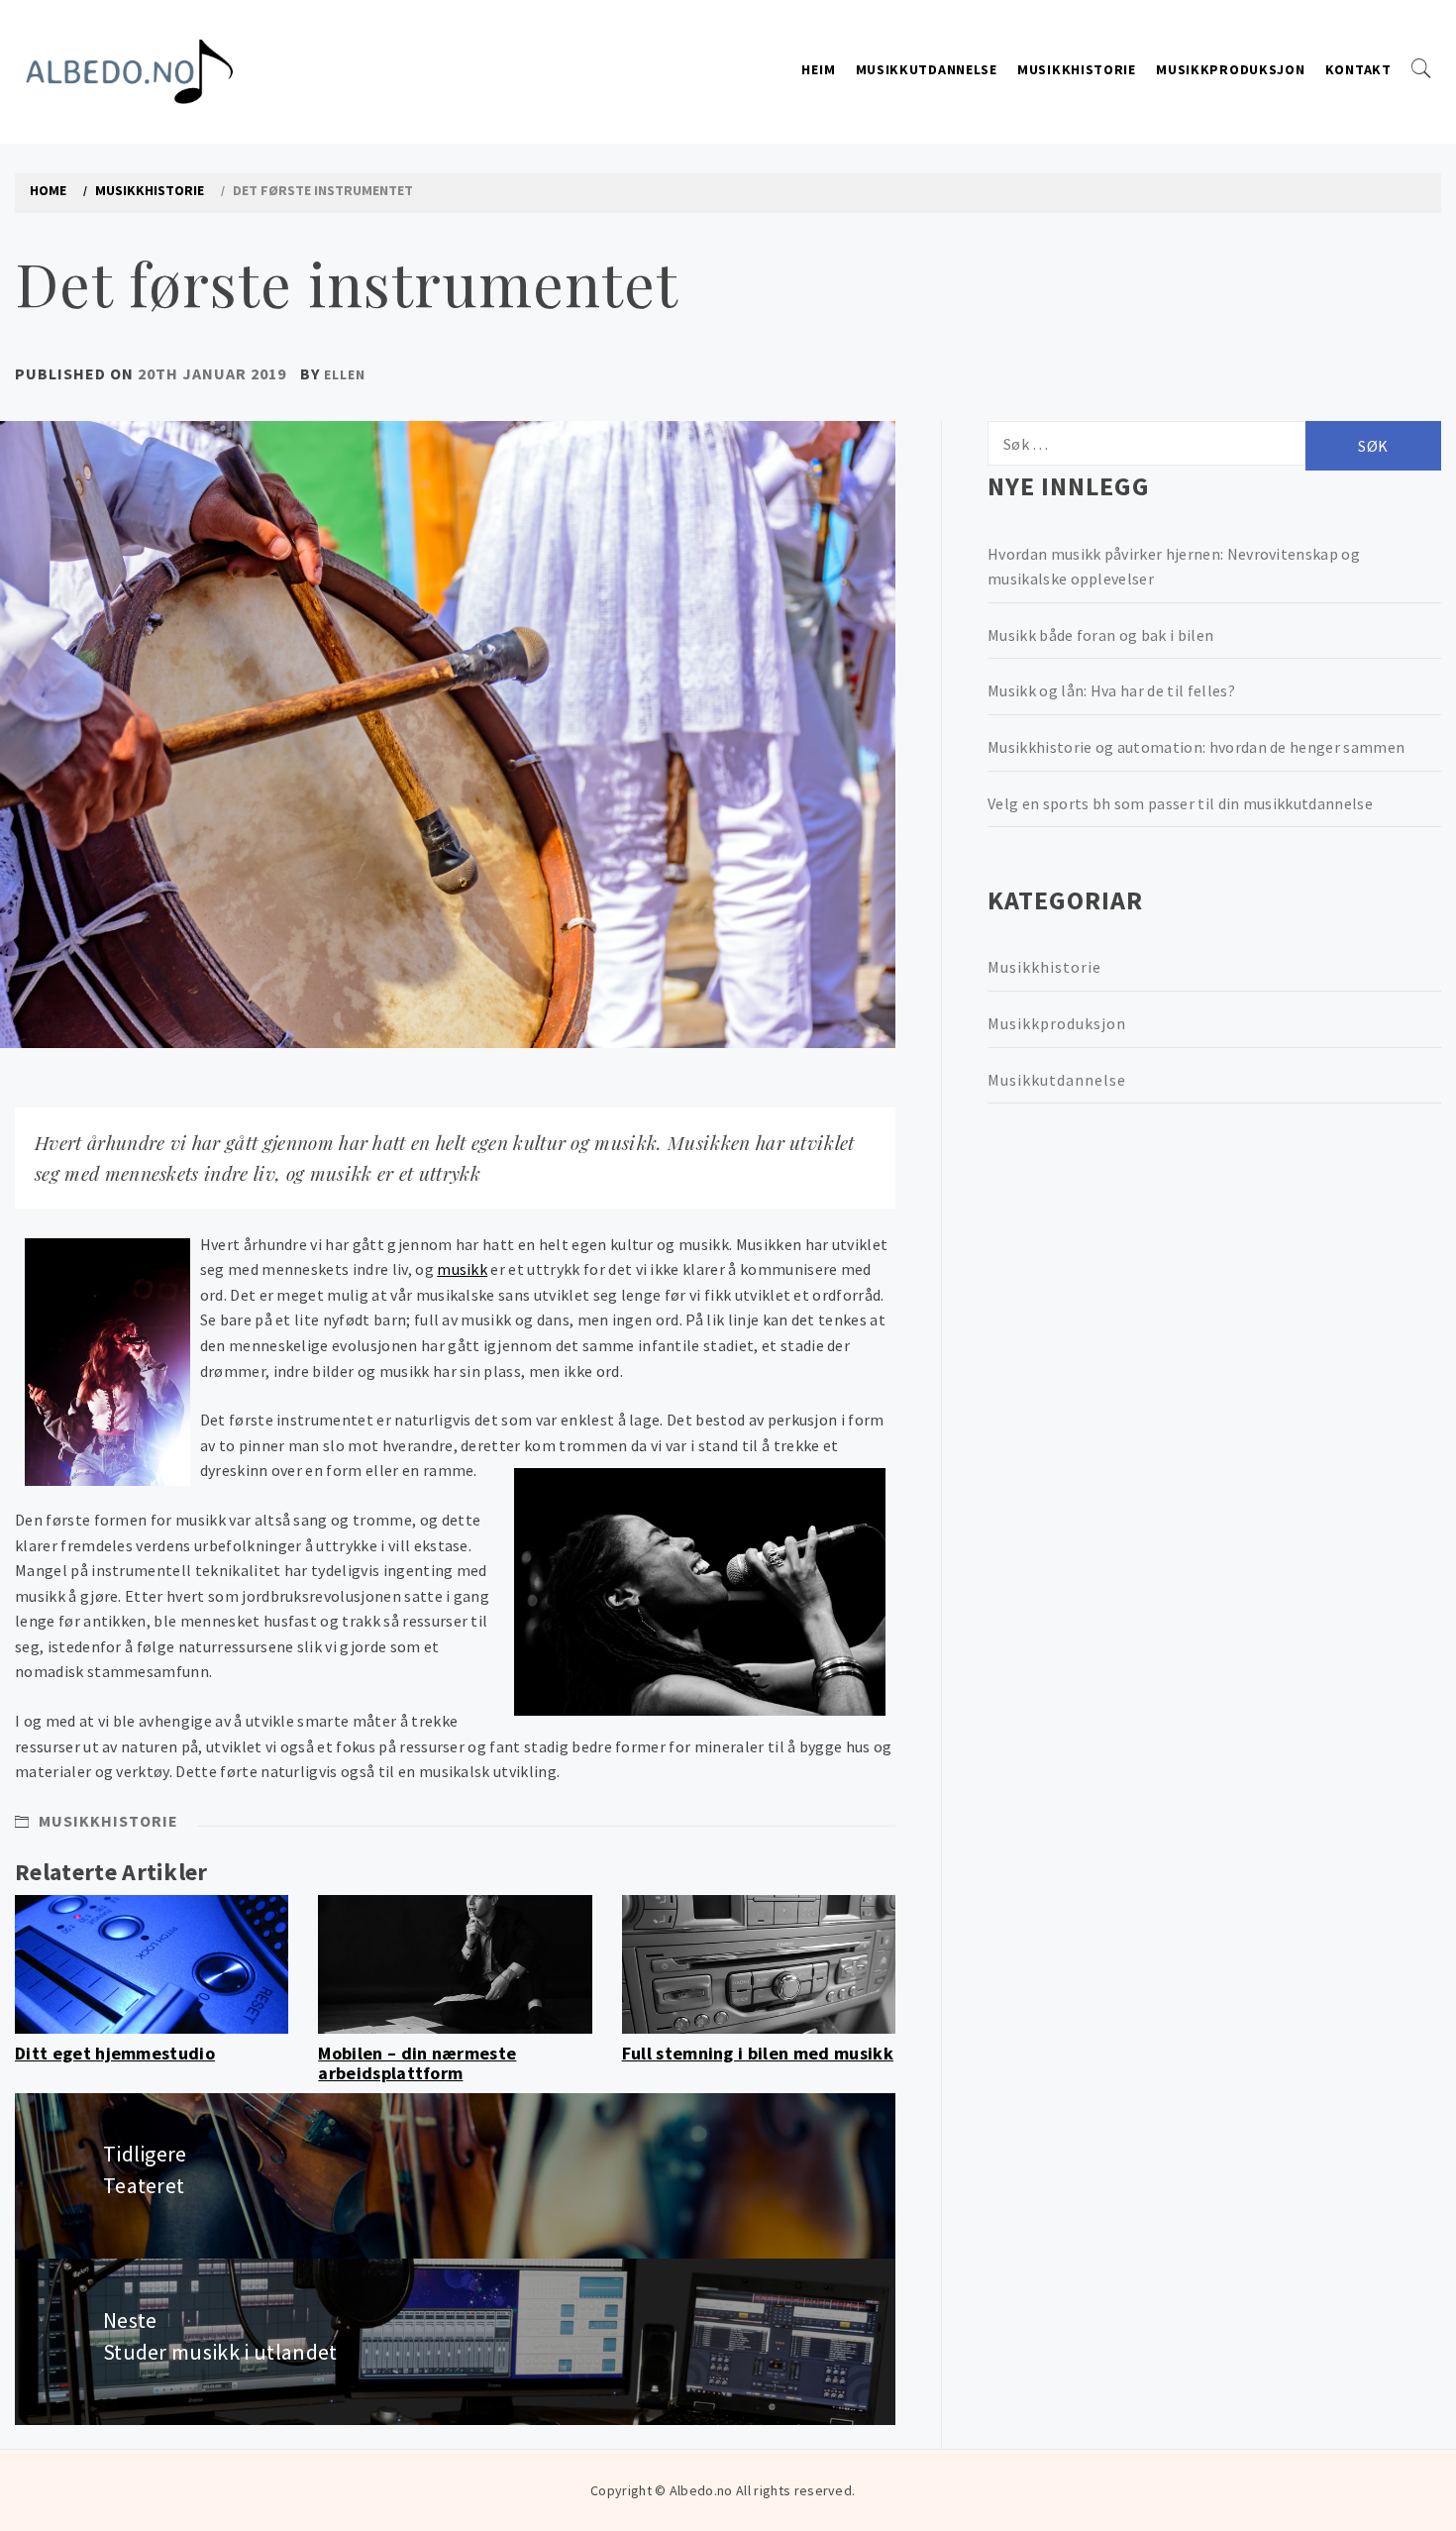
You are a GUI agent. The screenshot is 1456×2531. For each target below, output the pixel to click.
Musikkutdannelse (927, 69)
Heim (818, 69)
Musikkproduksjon (1230, 69)
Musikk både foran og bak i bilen (1100, 635)
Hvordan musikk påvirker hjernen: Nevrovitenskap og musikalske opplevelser (1174, 567)
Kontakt (1358, 69)
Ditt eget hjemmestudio (115, 2053)
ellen (345, 374)
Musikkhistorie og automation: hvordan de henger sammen (1196, 747)
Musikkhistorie (1077, 69)
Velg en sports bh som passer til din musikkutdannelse (1180, 803)
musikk (462, 1269)
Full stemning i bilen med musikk (758, 2053)
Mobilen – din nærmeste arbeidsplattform (417, 2063)
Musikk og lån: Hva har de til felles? (1111, 690)
